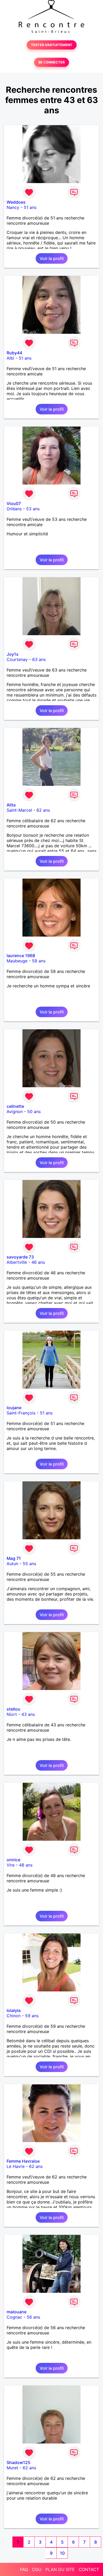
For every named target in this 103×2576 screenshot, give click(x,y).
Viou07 (14, 503)
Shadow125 (18, 2462)
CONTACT (89, 2569)
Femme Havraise (23, 2161)
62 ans (43, 810)
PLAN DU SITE (60, 2569)
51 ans (30, 207)
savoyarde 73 (20, 1257)
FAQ (24, 2569)
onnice (13, 1860)
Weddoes (16, 202)
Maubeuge (17, 961)
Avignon (15, 1111)
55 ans (29, 1564)
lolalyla (14, 2010)
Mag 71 (14, 1558)
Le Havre (16, 2166)
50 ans (34, 1111)
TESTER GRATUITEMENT (52, 45)
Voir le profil (52, 258)
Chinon (14, 2016)
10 (62, 2553)
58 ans (39, 961)
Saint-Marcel (19, 810)
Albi (10, 358)
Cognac (14, 2317)
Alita (11, 805)
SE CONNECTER (51, 62)
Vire (11, 1865)
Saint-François (21, 1413)
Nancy (13, 207)
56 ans (33, 2317)
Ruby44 (14, 353)
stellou (13, 1709)
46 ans (38, 1262)
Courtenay (17, 659)
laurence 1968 (21, 956)
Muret (12, 2468)
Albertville (17, 1262)
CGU (37, 2569)
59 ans (32, 2016)
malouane (17, 2312)
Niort (12, 1714)
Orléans (14, 509)
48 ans (26, 1865)
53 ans (33, 509)
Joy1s (13, 654)
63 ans (39, 659)
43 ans (28, 1714)
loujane (14, 1408)
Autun (12, 1564)
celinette (15, 1106)
